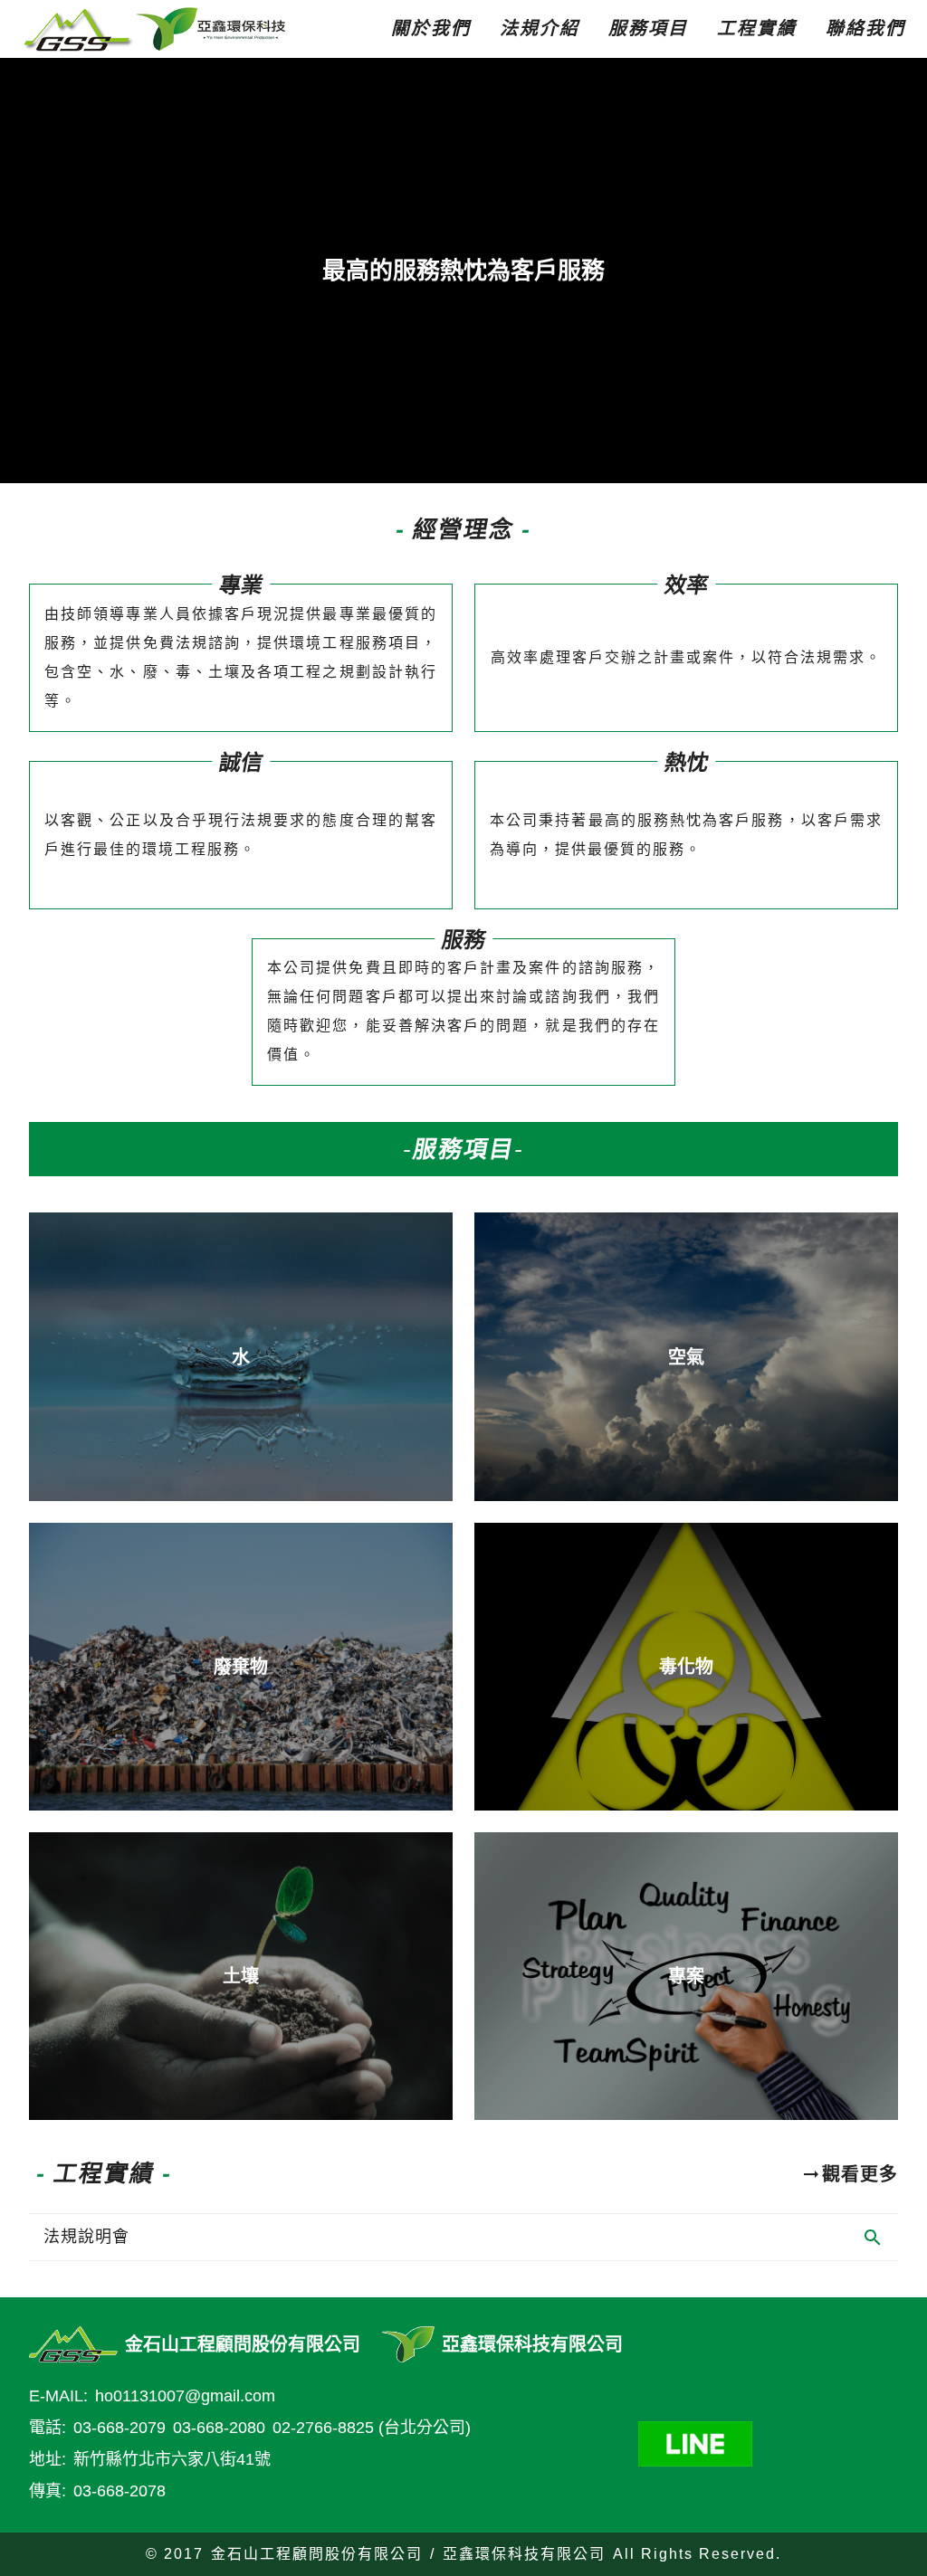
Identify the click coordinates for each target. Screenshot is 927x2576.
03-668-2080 (219, 2428)
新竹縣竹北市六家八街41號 (172, 2459)
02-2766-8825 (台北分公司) (372, 2428)
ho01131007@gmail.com (185, 2396)
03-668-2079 (119, 2428)
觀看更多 (860, 2174)
